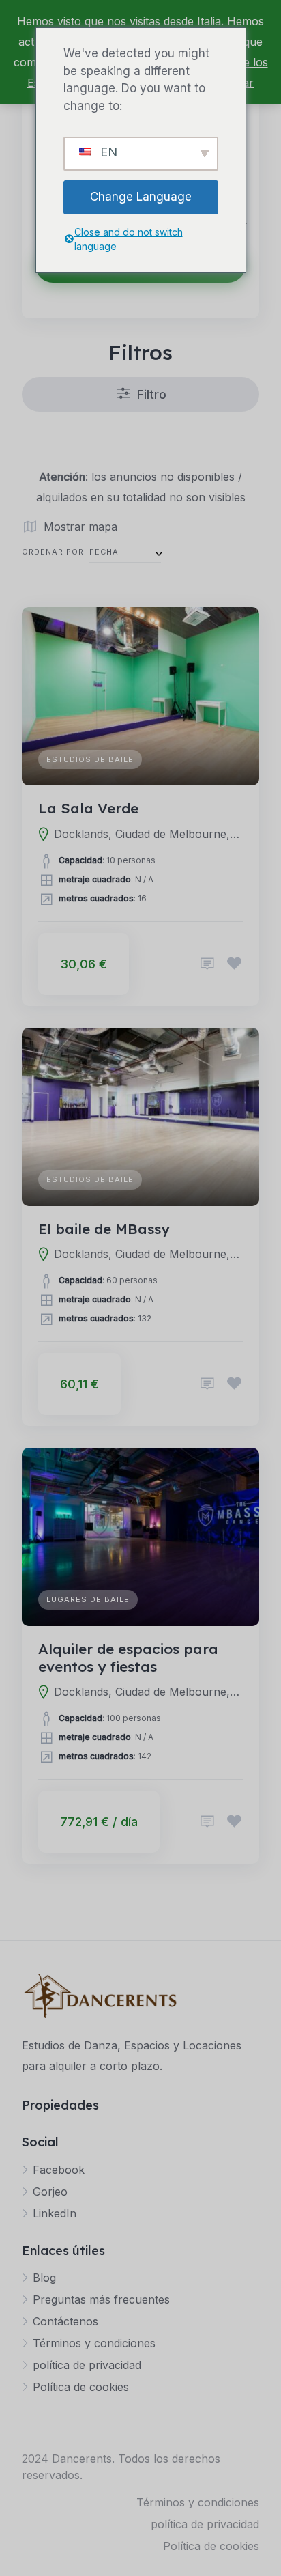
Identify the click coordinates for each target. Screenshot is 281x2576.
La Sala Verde (88, 808)
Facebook (59, 2170)
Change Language (141, 197)
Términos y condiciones (94, 2343)
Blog (44, 2278)
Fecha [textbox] (104, 552)
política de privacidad (87, 2365)
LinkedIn (55, 2213)
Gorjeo (50, 2192)
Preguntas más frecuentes (101, 2299)
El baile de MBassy (104, 1229)
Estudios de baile (90, 759)
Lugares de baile (88, 1599)
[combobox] (125, 552)
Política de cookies (81, 2387)
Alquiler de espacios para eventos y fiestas (128, 1657)
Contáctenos (65, 2321)
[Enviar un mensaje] (207, 964)
